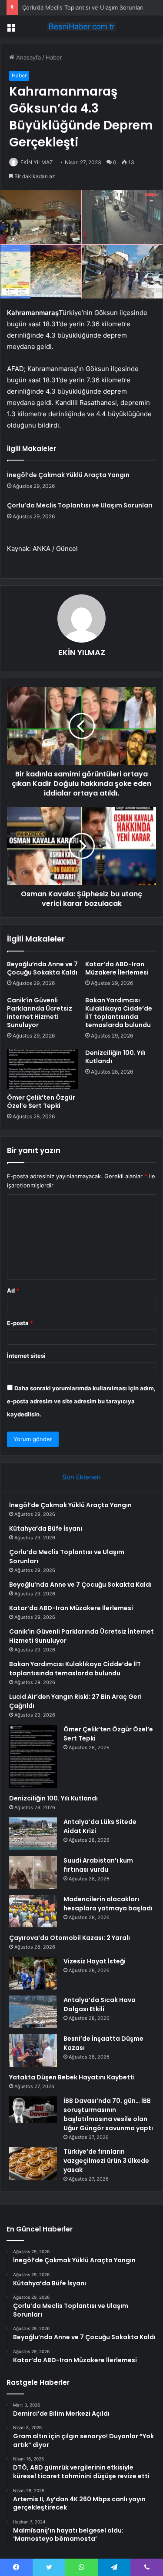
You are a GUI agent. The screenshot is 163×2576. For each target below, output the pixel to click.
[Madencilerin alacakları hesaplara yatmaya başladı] (33, 1911)
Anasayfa (28, 57)
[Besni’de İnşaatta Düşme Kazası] (33, 2051)
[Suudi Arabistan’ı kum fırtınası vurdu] (33, 1872)
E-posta (20, 1323)
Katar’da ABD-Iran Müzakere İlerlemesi (117, 968)
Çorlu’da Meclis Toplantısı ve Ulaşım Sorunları (83, 7)
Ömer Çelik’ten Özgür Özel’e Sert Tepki (41, 1102)
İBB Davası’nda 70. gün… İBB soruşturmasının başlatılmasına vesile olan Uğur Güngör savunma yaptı (108, 2114)
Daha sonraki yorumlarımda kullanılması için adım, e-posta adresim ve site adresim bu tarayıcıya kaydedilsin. (81, 1401)
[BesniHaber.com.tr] (82, 27)
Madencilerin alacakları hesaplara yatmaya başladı (108, 1904)
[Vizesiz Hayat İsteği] (33, 1973)
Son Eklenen (81, 1477)
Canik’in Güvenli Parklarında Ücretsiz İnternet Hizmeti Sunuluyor (40, 1013)
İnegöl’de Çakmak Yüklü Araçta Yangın (68, 475)
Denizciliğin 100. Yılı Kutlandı (115, 1057)
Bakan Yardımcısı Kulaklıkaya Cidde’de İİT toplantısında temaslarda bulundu (119, 1013)
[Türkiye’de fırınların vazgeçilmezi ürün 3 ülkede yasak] (33, 2163)
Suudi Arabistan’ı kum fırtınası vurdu (98, 1865)
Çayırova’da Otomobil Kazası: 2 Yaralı (70, 1938)
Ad (13, 1290)
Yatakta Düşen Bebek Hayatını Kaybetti (72, 2077)
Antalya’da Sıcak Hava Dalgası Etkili (100, 2004)
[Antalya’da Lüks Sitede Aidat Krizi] (33, 1834)
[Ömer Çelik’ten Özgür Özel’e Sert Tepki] (43, 1069)
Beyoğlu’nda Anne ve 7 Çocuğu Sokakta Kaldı (42, 968)
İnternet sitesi (26, 1356)
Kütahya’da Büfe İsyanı (46, 1528)
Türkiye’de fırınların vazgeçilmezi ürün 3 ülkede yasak (106, 2161)
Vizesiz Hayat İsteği (95, 1961)
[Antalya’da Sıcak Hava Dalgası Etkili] (33, 2012)
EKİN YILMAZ (37, 162)
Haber (54, 57)
